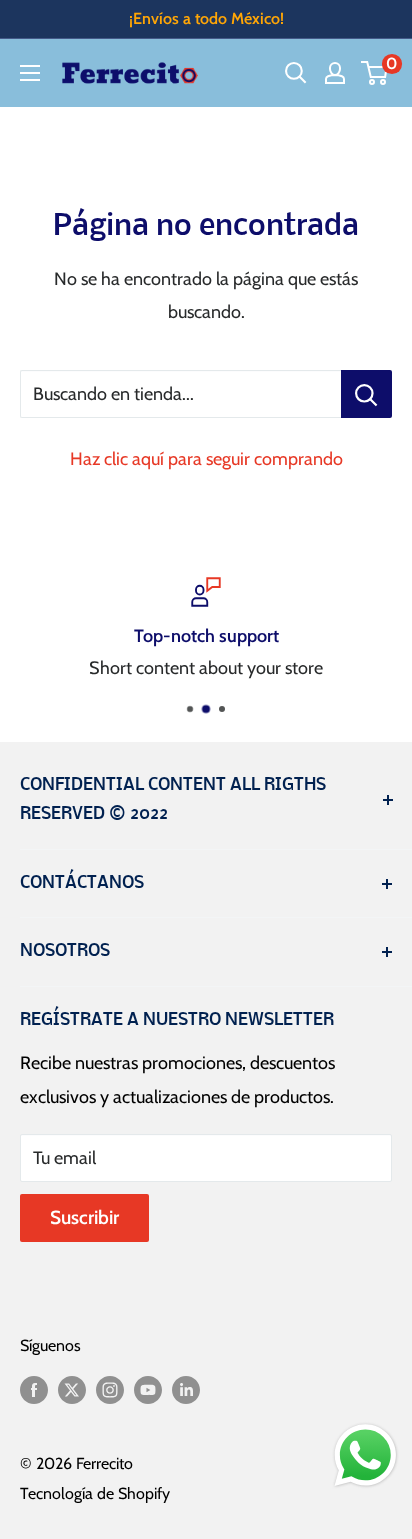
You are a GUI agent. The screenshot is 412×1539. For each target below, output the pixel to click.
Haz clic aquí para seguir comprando (206, 459)
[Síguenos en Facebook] (34, 1389)
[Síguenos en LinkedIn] (186, 1389)
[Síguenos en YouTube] (148, 1389)
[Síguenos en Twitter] (72, 1389)
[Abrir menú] (30, 73)
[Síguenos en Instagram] (110, 1389)
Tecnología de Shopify (95, 1493)
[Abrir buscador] (296, 73)
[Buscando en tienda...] (366, 394)
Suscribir (84, 1217)
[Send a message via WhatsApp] (365, 1455)
